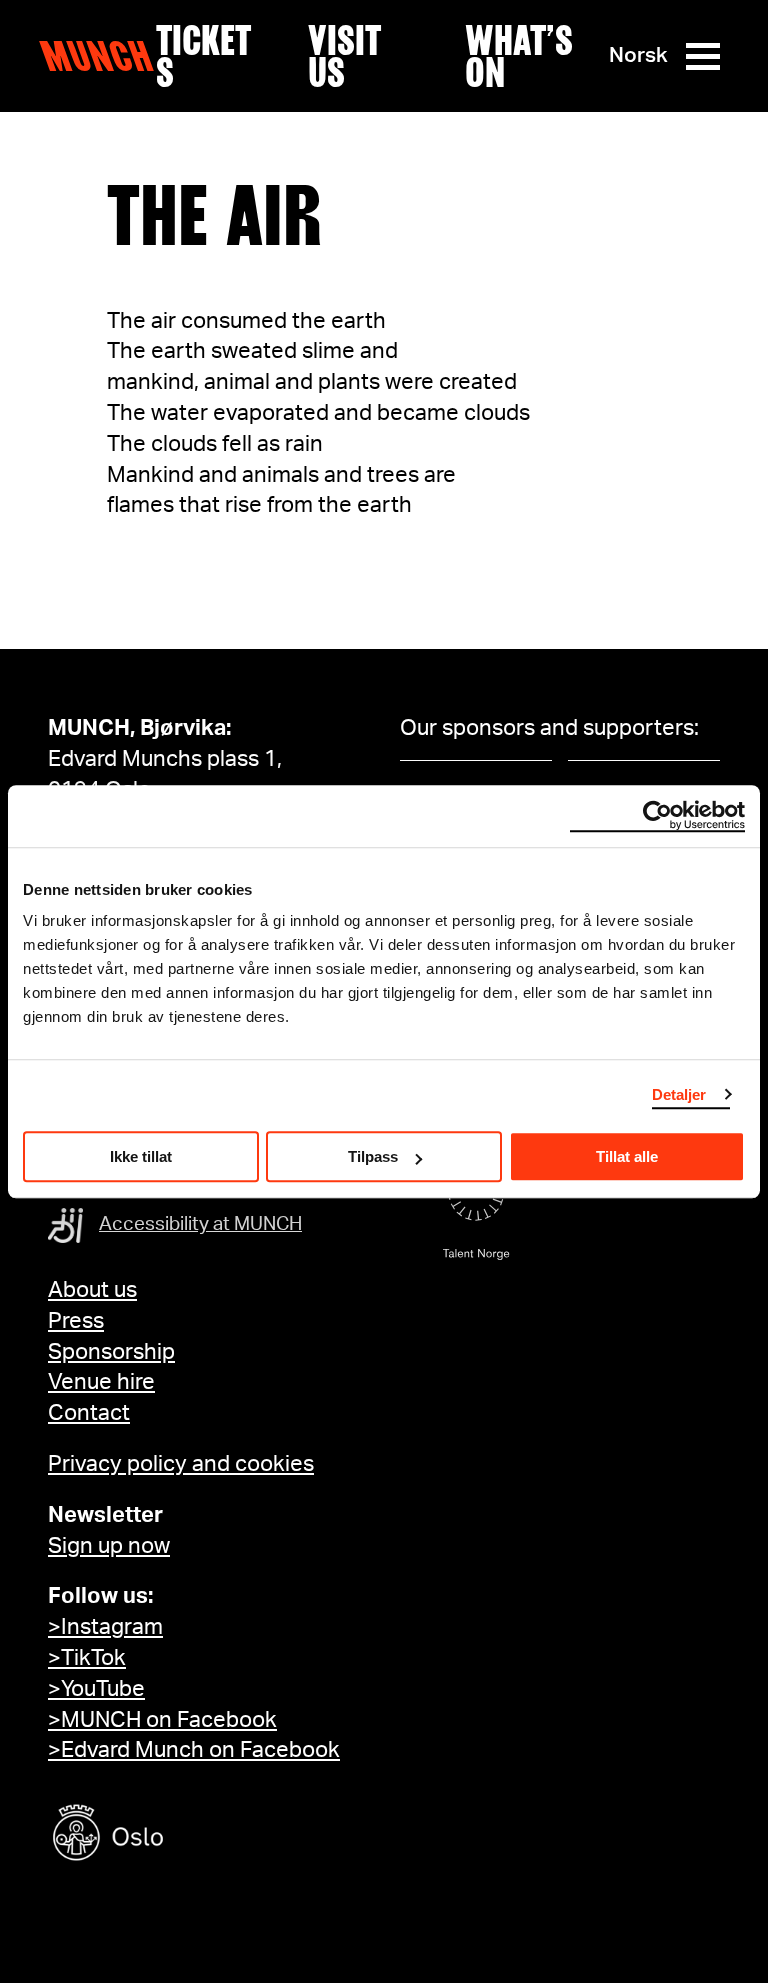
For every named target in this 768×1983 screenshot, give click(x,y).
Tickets (203, 56)
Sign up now (109, 1546)
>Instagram (105, 1627)
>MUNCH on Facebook (162, 1720)
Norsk (638, 55)
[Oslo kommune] (198, 1835)
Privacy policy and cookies (181, 1464)
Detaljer (679, 1094)
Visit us (344, 56)
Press (76, 1321)
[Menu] (703, 56)
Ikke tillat (141, 1156)
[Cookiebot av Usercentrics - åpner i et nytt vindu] (657, 816)
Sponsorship (111, 1352)
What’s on (519, 56)
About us (92, 1290)
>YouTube (96, 1689)
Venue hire (101, 1382)
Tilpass (373, 1156)
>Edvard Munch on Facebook (194, 1750)
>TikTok (87, 1658)
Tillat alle (627, 1156)
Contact (89, 1413)
